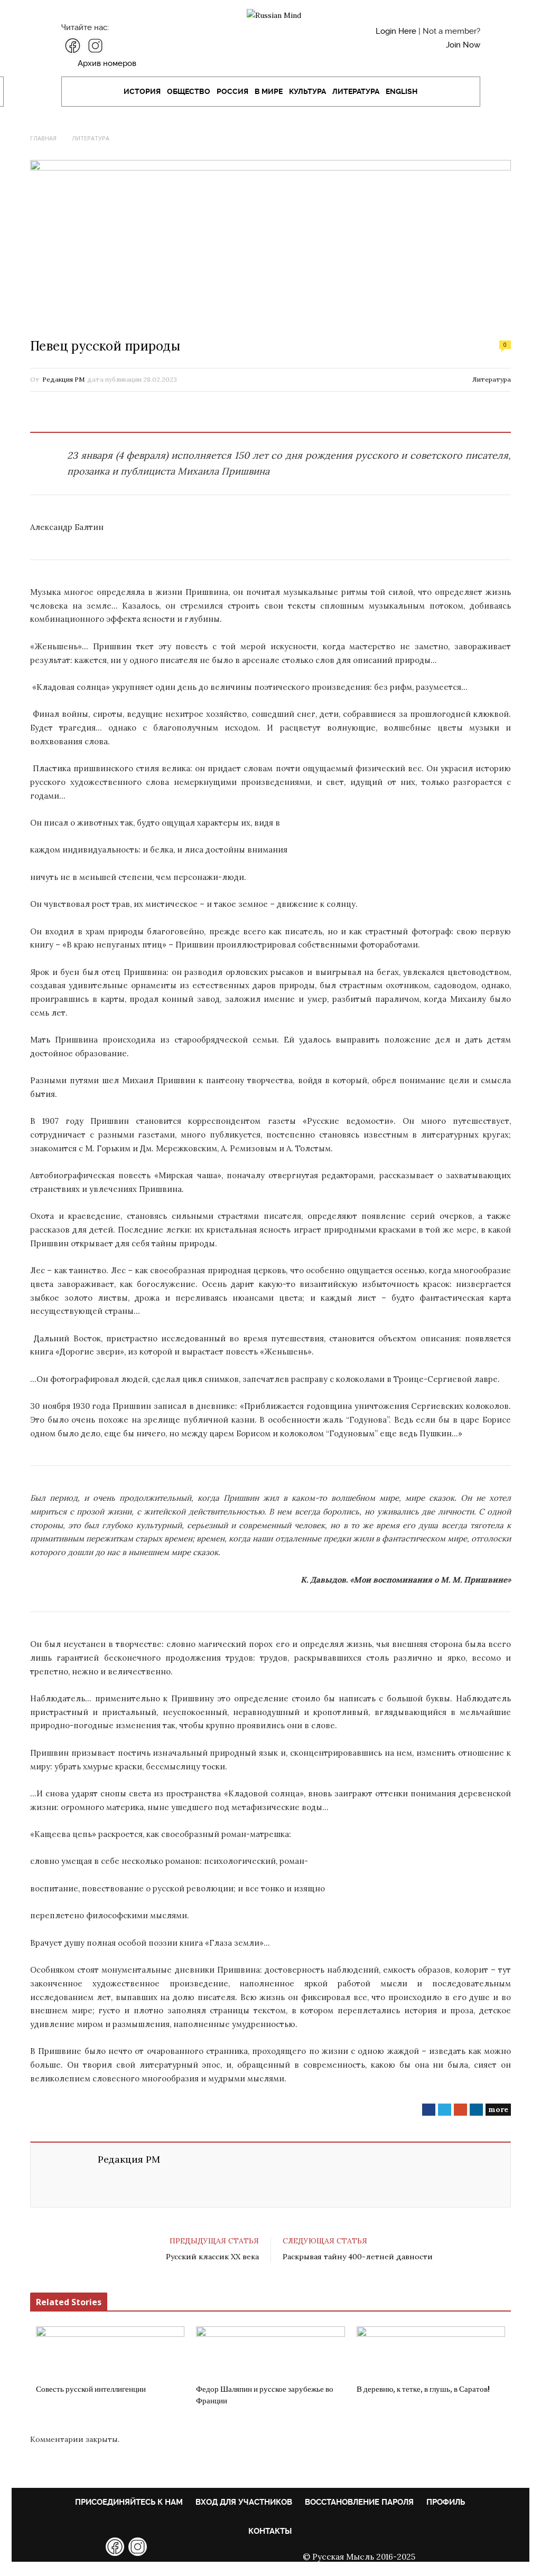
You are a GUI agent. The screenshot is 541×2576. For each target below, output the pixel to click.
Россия (232, 91)
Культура (307, 91)
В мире (269, 91)
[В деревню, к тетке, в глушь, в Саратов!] (431, 2352)
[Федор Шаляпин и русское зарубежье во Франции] (270, 2352)
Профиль (446, 2502)
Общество (189, 91)
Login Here (396, 31)
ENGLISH (402, 91)
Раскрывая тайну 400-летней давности (358, 2257)
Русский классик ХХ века (212, 2257)
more (498, 2109)
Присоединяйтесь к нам (129, 2502)
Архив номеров (107, 63)
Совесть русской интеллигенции (91, 2389)
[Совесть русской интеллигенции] (110, 2352)
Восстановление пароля (359, 2502)
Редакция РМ (63, 379)
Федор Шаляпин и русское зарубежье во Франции (265, 2395)
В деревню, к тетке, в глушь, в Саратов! (423, 2389)
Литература (356, 91)
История (142, 91)
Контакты (270, 2531)
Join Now (463, 45)
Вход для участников (244, 2502)
